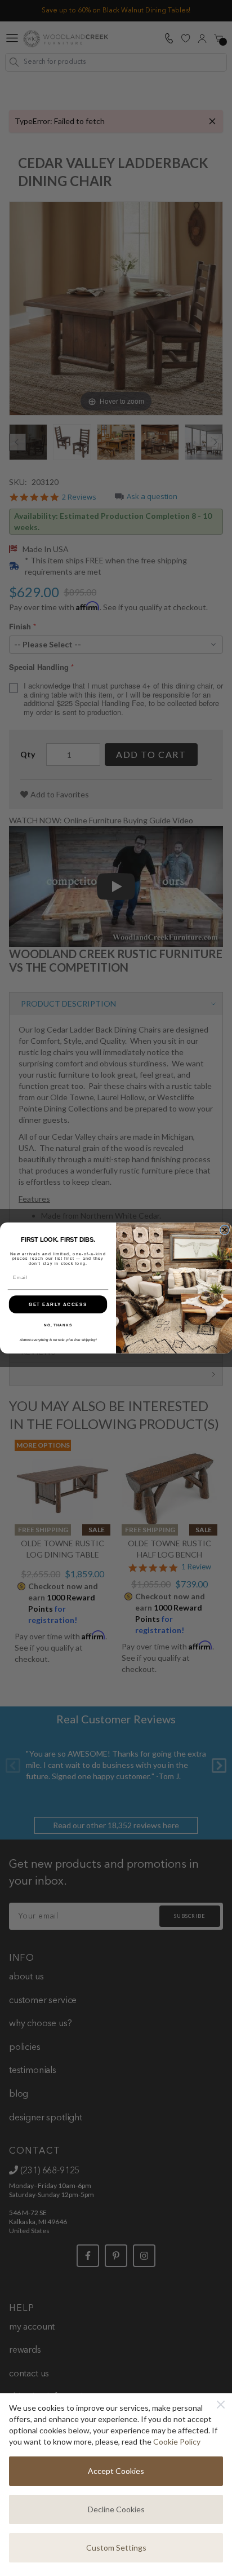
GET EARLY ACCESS (58, 1304)
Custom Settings (116, 2548)
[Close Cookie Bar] (221, 2405)
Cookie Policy (177, 2442)
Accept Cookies (116, 2471)
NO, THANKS (58, 1326)
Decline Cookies (116, 2509)
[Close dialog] (225, 1230)
